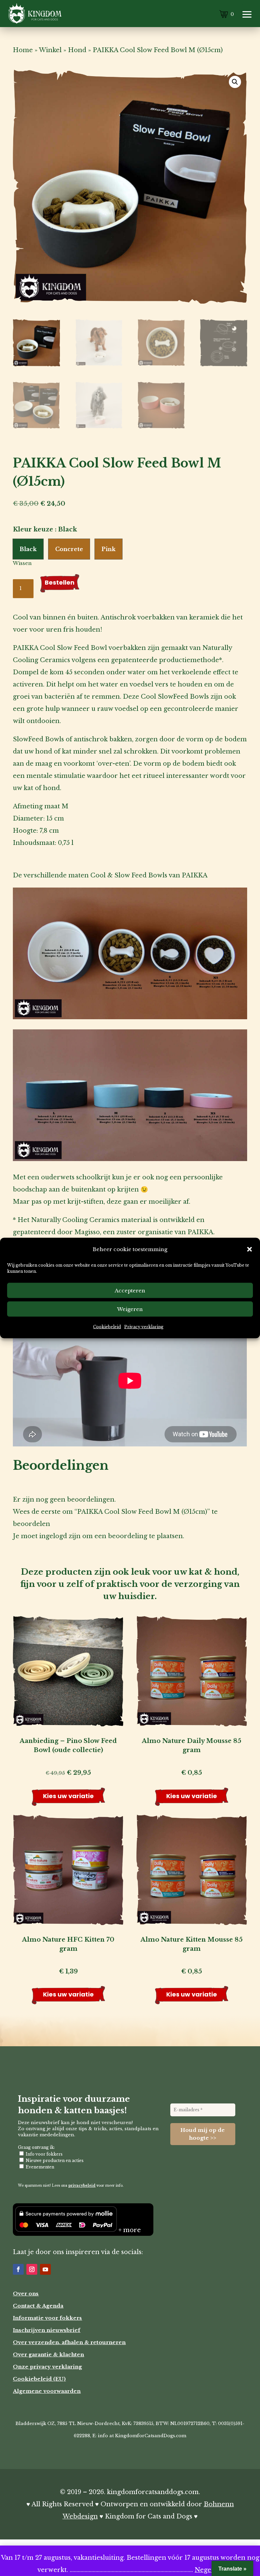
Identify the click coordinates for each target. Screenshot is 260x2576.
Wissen (22, 563)
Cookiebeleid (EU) (39, 2379)
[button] (250, 1249)
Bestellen (60, 582)
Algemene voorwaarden (47, 2391)
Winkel (50, 50)
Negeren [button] (209, 2570)
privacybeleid (82, 2186)
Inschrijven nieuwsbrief (47, 2330)
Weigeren (130, 1309)
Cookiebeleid (107, 1327)
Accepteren (130, 1290)
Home (23, 50)
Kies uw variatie (68, 1796)
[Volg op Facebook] (18, 2269)
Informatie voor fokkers (47, 2318)
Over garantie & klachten (48, 2354)
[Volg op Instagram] (32, 2269)
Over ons (26, 2294)
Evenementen (39, 2167)
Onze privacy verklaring (47, 2367)
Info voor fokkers (44, 2154)
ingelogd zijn (60, 1536)
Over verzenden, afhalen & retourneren (69, 2342)
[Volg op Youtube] (45, 2269)
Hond (77, 50)
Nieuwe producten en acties (54, 2160)
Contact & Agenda (38, 2306)
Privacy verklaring (144, 1327)
